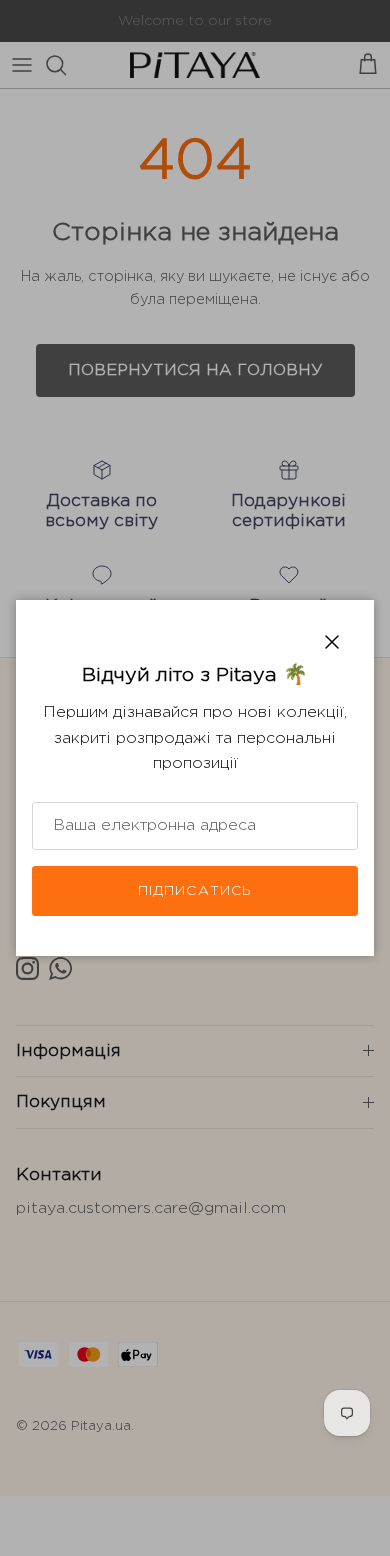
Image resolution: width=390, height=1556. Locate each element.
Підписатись (195, 891)
